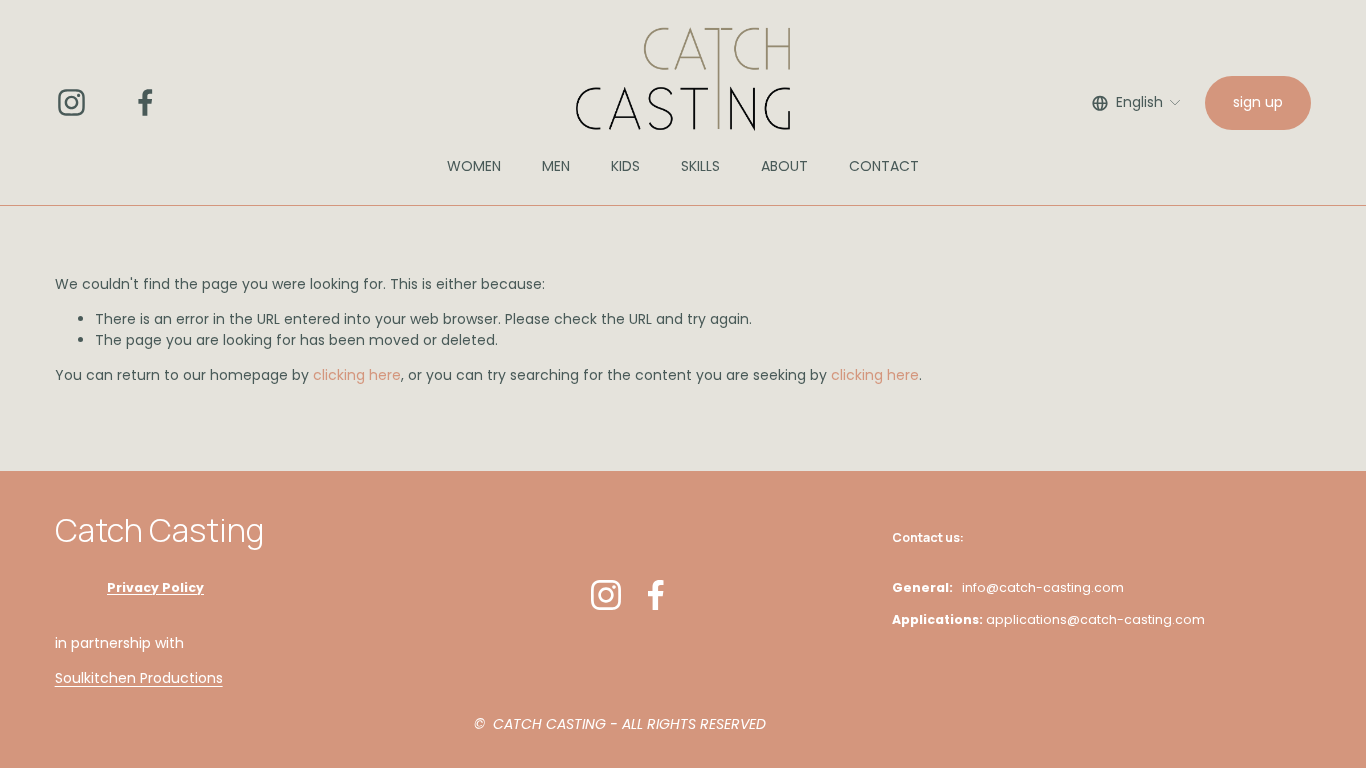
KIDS (625, 166)
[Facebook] (145, 102)
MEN (556, 166)
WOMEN (474, 166)
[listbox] (1137, 103)
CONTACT (884, 166)
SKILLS (700, 166)
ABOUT (784, 166)
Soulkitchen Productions (139, 678)
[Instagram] (71, 102)
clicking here (357, 375)
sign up (1258, 102)
